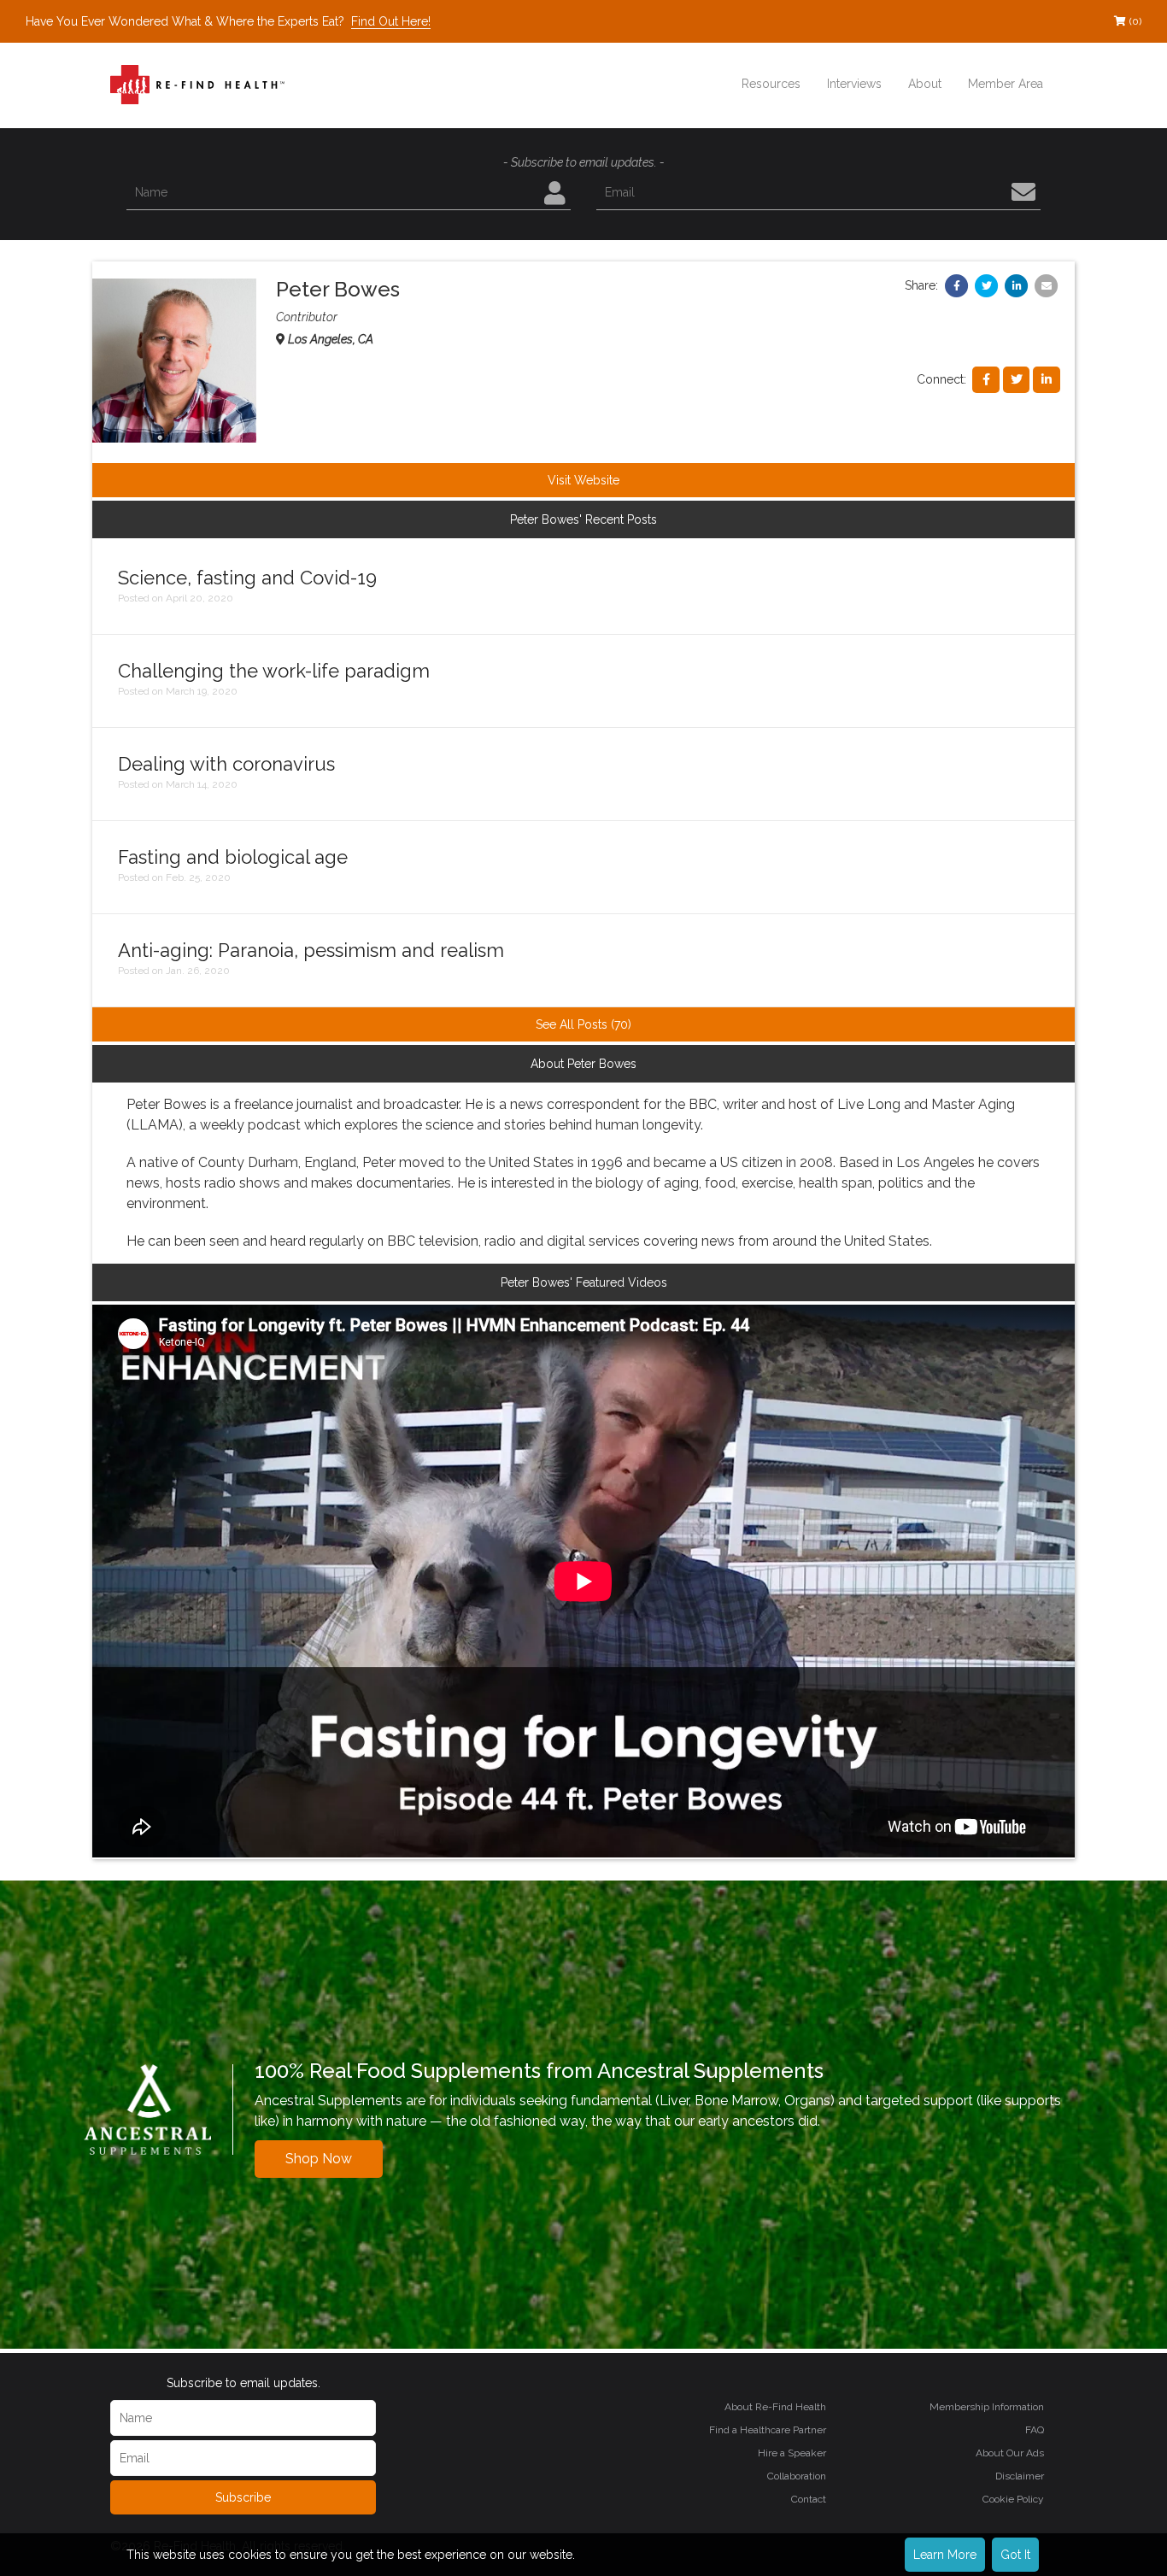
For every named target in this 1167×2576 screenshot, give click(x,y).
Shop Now (319, 2159)
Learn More (945, 2555)
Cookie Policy (1013, 2499)
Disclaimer (1020, 2476)
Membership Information (987, 2407)
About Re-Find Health (775, 2407)
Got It (1015, 2555)
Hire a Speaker (792, 2453)
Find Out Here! (391, 21)
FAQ (1035, 2430)
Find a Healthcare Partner (768, 2430)
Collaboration (797, 2476)
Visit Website (583, 480)
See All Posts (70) (583, 1024)
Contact (809, 2499)
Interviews (854, 84)
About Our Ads (1010, 2453)
